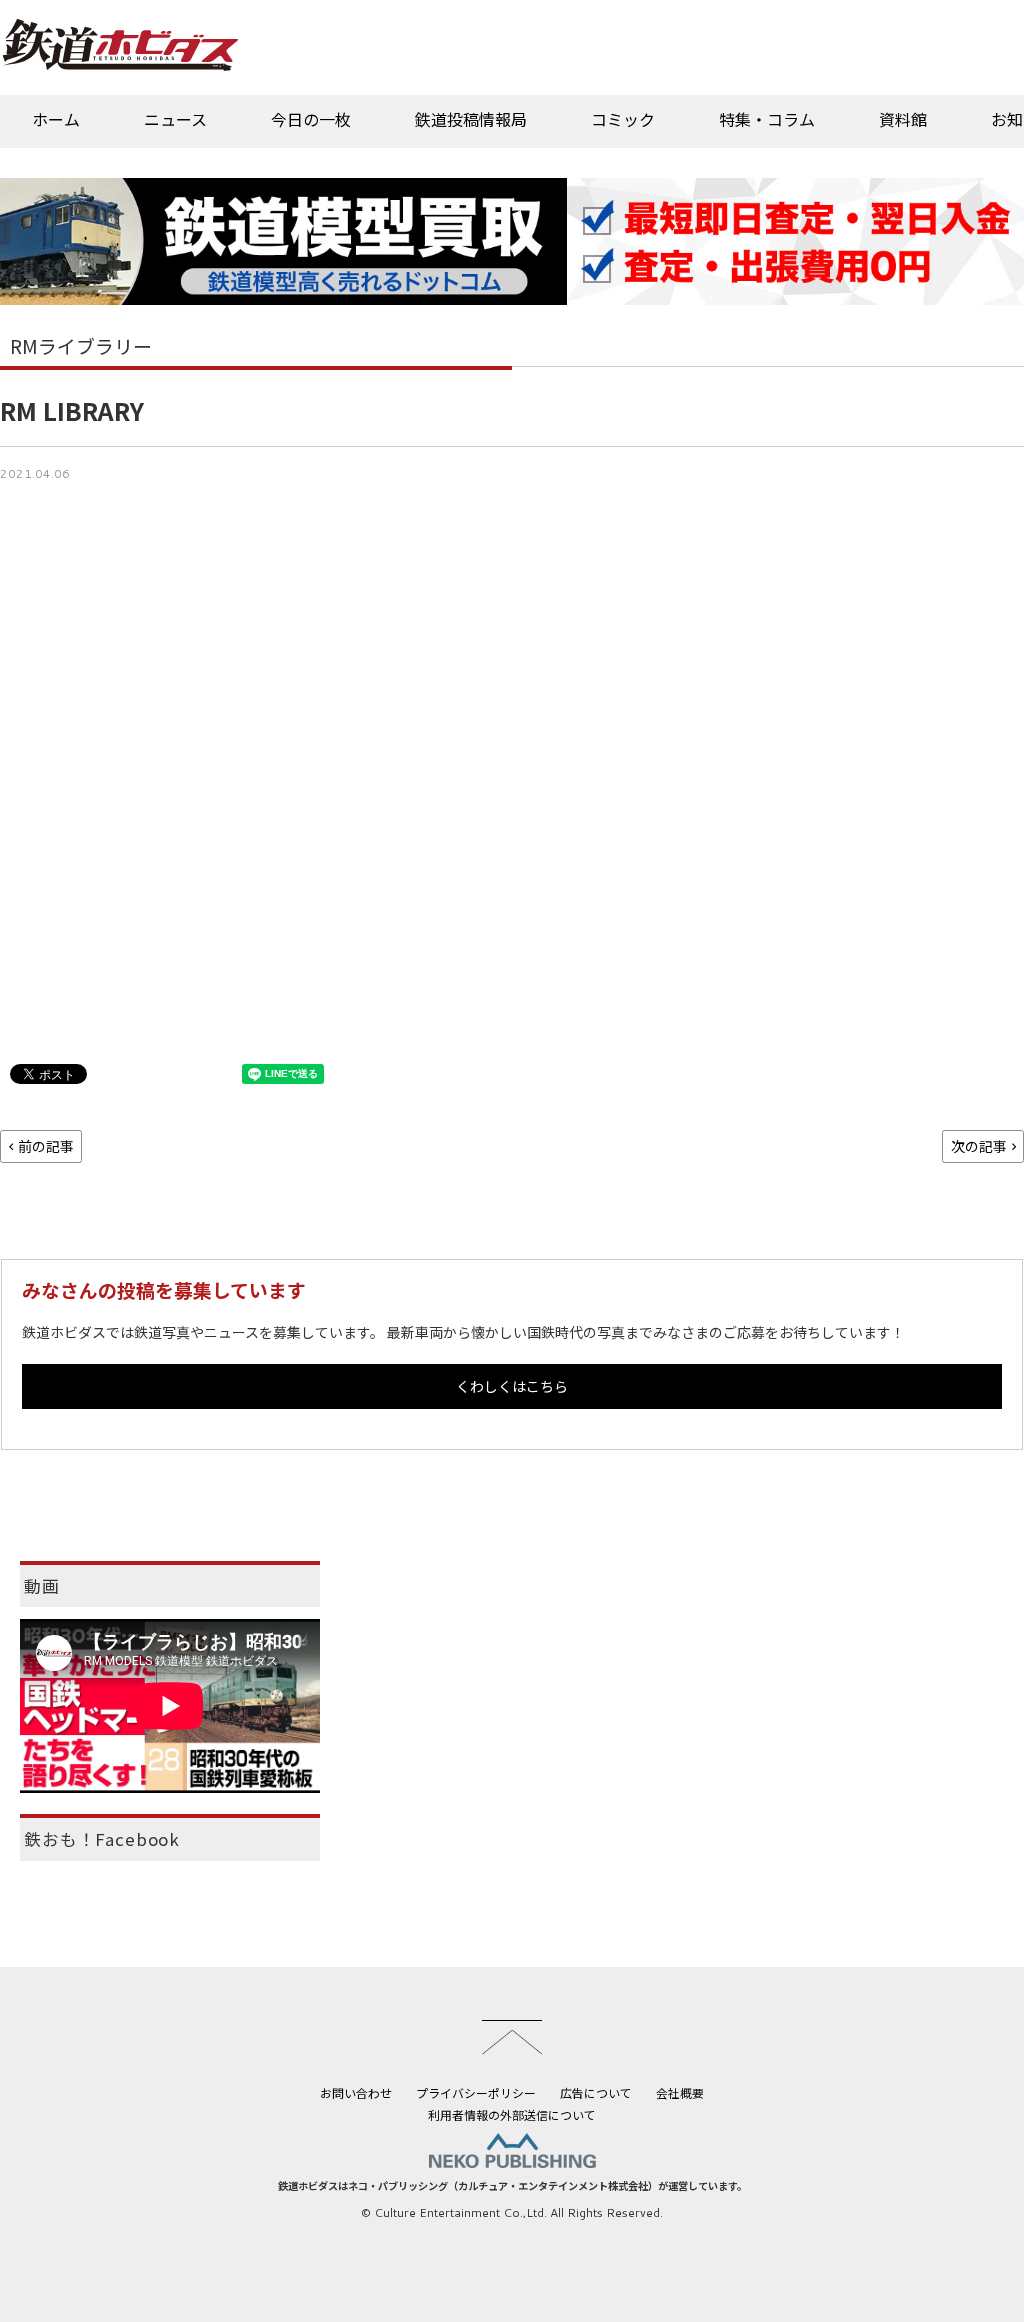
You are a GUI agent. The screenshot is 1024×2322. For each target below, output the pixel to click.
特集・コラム (767, 119)
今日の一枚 (311, 119)
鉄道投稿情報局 (471, 119)
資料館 (903, 119)
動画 (42, 1586)
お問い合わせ (356, 2092)
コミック (623, 119)
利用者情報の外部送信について (512, 2114)
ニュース (175, 119)
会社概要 (680, 2092)
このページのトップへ (512, 2037)
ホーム (56, 119)
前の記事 (46, 1146)
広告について (596, 2092)
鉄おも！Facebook (102, 1839)
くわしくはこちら (512, 1386)
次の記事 (979, 1146)
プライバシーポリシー (476, 2092)
